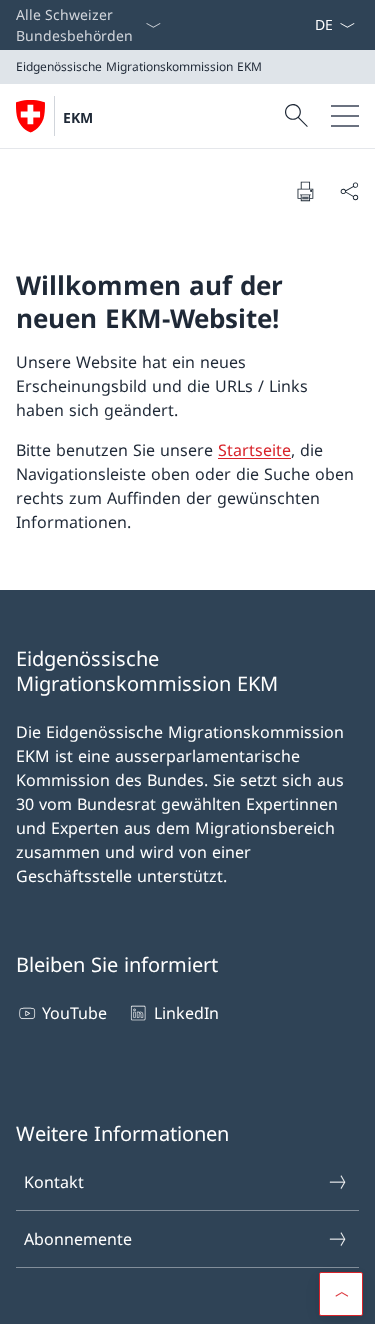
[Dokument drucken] (305, 191)
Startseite (254, 450)
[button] (341, 1294)
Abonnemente (78, 1239)
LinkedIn (186, 1013)
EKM (78, 117)
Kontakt (54, 1182)
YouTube (74, 1013)
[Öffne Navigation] (345, 116)
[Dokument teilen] (349, 191)
